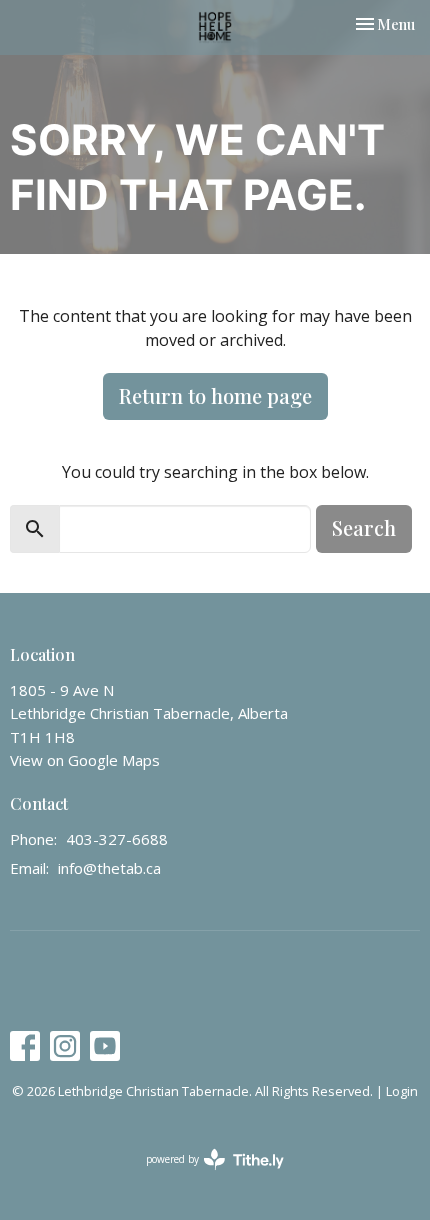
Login (402, 1091)
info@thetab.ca (109, 868)
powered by (204, 1176)
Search (364, 527)
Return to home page (215, 395)
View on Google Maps (85, 760)
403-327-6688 (117, 839)
